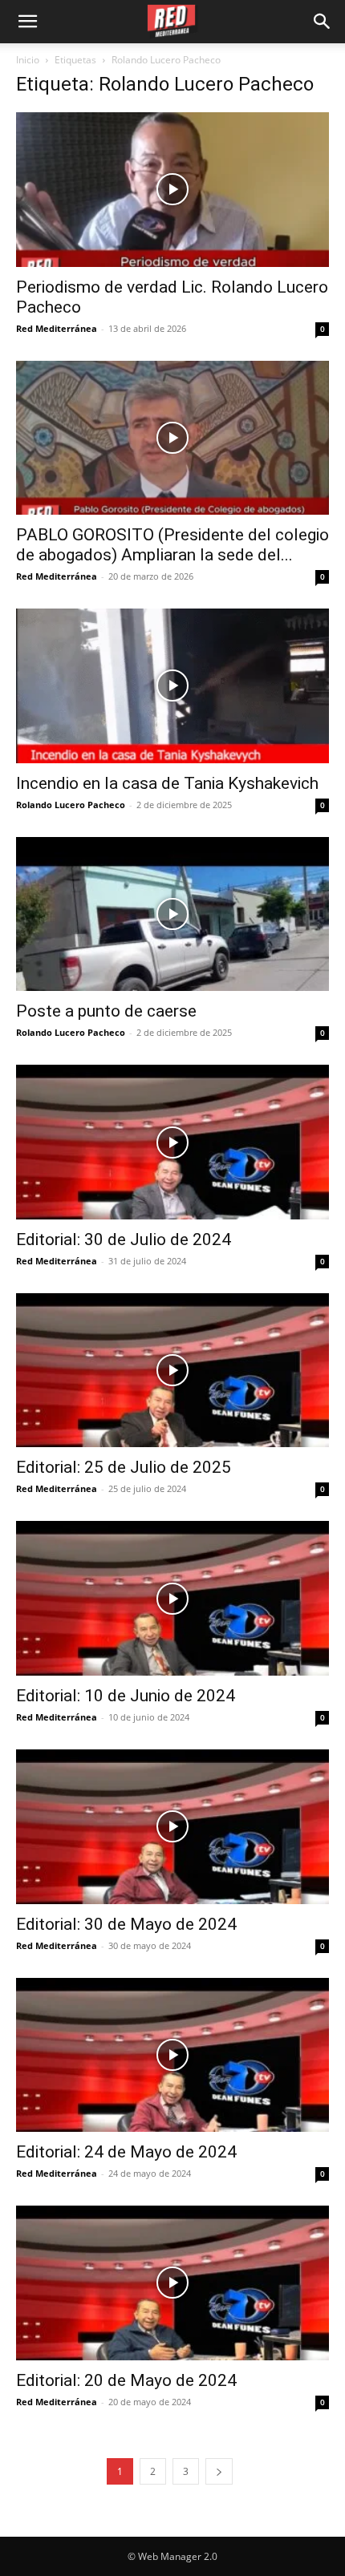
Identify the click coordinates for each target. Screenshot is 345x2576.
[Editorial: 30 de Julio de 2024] (172, 1142)
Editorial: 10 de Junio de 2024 (126, 1696)
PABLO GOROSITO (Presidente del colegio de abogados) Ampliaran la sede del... (172, 545)
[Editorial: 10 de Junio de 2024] (172, 1598)
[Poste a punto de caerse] (172, 914)
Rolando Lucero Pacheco (71, 805)
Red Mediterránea (57, 328)
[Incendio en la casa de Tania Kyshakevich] (172, 686)
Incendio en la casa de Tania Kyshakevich (167, 783)
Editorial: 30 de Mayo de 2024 (126, 1924)
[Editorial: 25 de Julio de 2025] (172, 1371)
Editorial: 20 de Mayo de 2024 (126, 2380)
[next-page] (219, 2471)
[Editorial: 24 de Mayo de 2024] (172, 2055)
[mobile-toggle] (27, 22)
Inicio (28, 60)
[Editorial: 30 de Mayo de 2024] (172, 1827)
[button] (323, 22)
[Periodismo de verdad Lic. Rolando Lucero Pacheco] (172, 190)
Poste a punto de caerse (106, 1011)
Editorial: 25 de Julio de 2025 (124, 1467)
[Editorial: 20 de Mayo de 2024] (172, 2283)
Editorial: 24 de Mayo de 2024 (126, 2152)
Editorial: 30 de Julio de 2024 (124, 1239)
